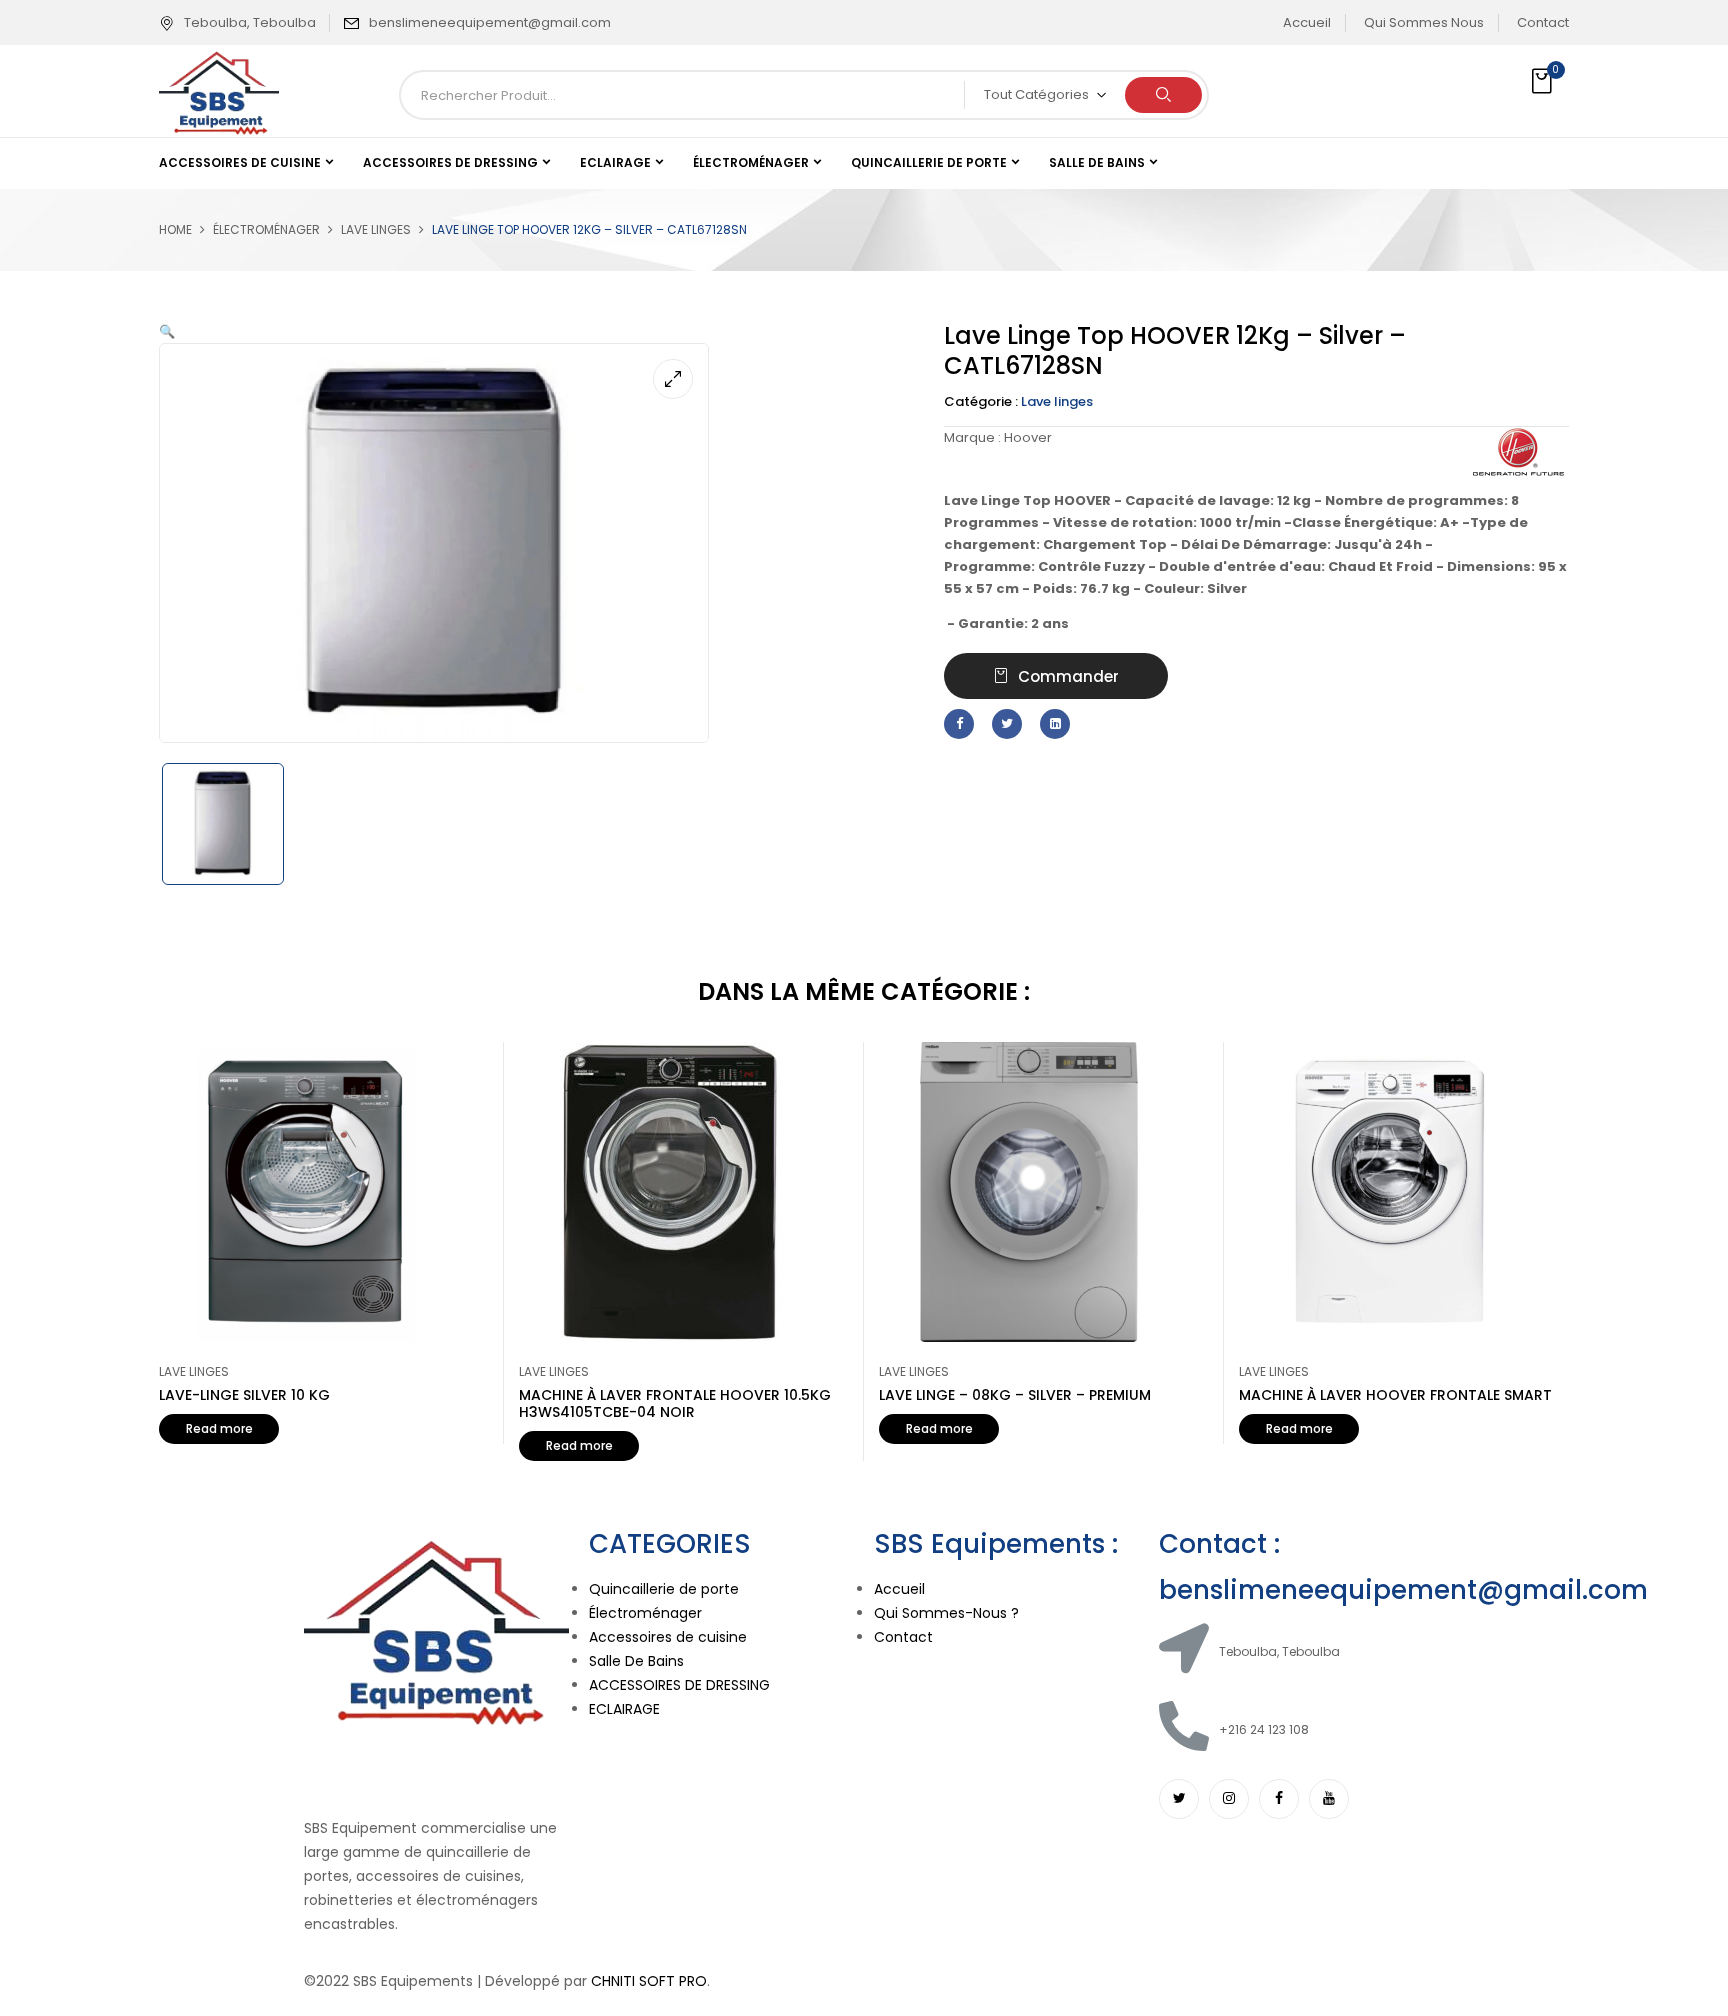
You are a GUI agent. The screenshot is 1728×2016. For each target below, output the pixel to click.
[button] (1544, 82)
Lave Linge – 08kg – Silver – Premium (1015, 1395)
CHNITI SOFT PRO (649, 1981)
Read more (219, 1428)
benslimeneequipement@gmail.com (490, 22)
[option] (240, 824)
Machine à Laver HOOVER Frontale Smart (1395, 1395)
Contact (1543, 22)
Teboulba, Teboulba (250, 22)
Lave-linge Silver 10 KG (244, 1395)
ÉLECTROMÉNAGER (266, 229)
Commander (1068, 676)
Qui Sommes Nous (1424, 22)
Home (175, 229)
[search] (1163, 95)
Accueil (1307, 22)
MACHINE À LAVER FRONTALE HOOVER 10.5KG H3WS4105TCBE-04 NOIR (675, 1403)
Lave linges (376, 229)
